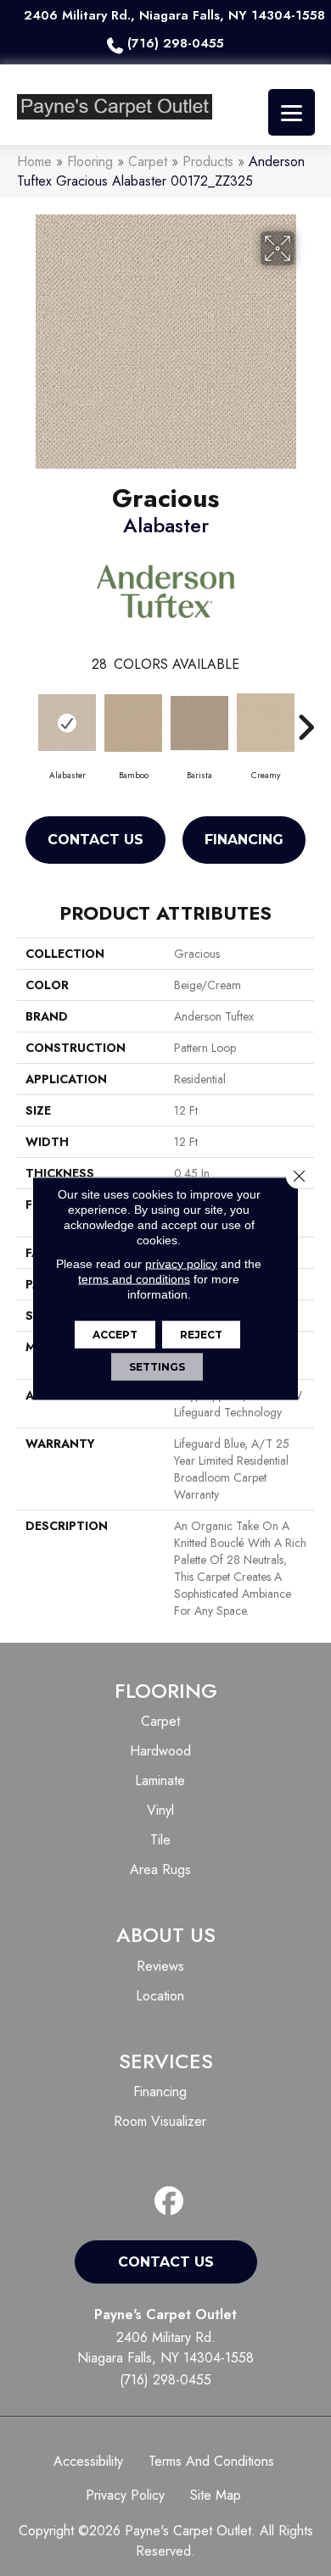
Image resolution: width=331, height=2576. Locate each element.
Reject (201, 1334)
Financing (244, 840)
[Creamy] (266, 723)
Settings (157, 1366)
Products (208, 161)
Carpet (148, 161)
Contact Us (95, 840)
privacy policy (181, 1263)
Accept (115, 1334)
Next (306, 719)
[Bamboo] (133, 723)
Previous (25, 719)
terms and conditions (134, 1278)
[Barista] (199, 723)
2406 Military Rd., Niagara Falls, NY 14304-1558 (174, 15)
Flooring (90, 161)
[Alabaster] (67, 723)
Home (34, 161)
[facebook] (169, 2202)
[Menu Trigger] (292, 112)
